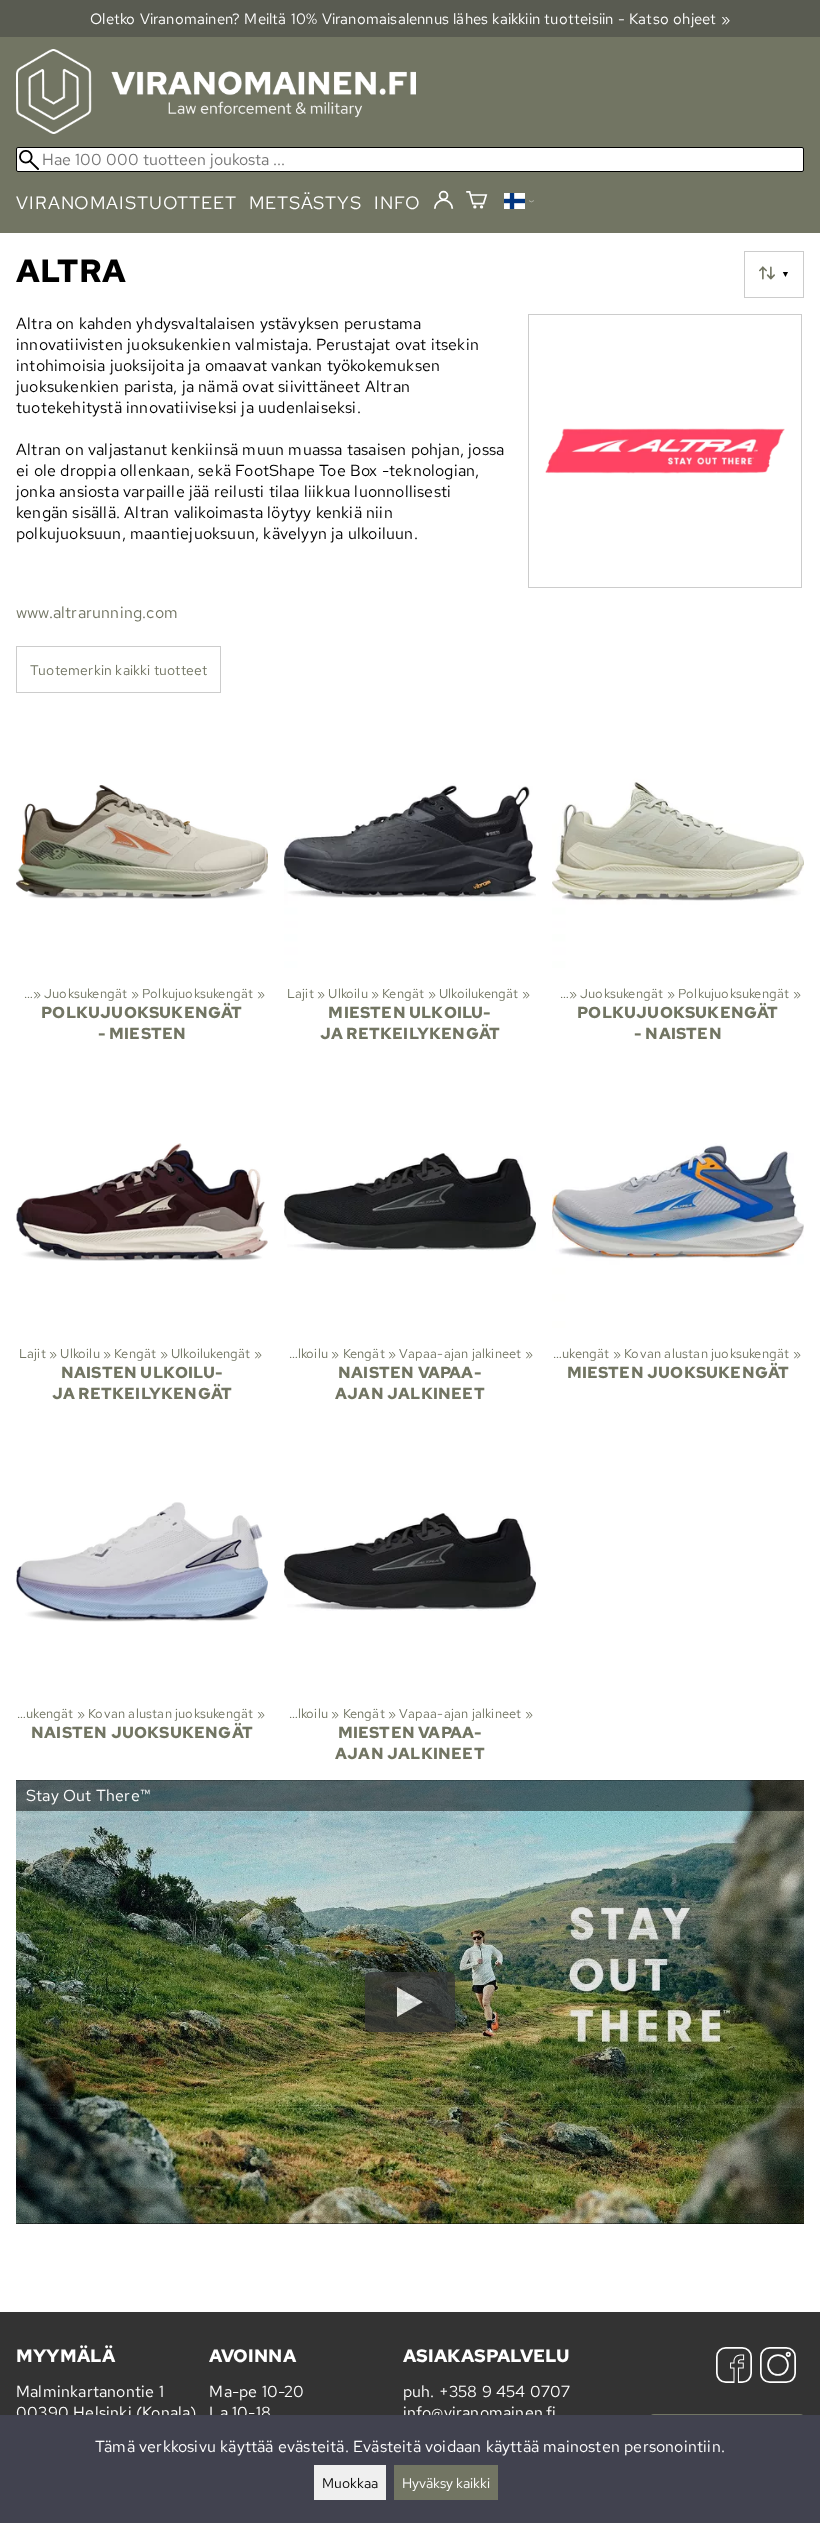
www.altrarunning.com (97, 612)
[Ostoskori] (476, 202)
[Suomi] (519, 203)
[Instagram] (778, 2367)
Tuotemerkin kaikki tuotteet (118, 669)
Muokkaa (350, 2482)
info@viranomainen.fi (480, 2412)
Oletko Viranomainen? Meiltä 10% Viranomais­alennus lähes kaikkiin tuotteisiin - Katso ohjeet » (410, 18)
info (397, 202)
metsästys (305, 202)
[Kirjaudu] (443, 201)
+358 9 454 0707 (505, 2391)
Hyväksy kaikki (446, 2482)
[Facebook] (734, 2367)
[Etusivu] (216, 128)
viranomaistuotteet (126, 202)
